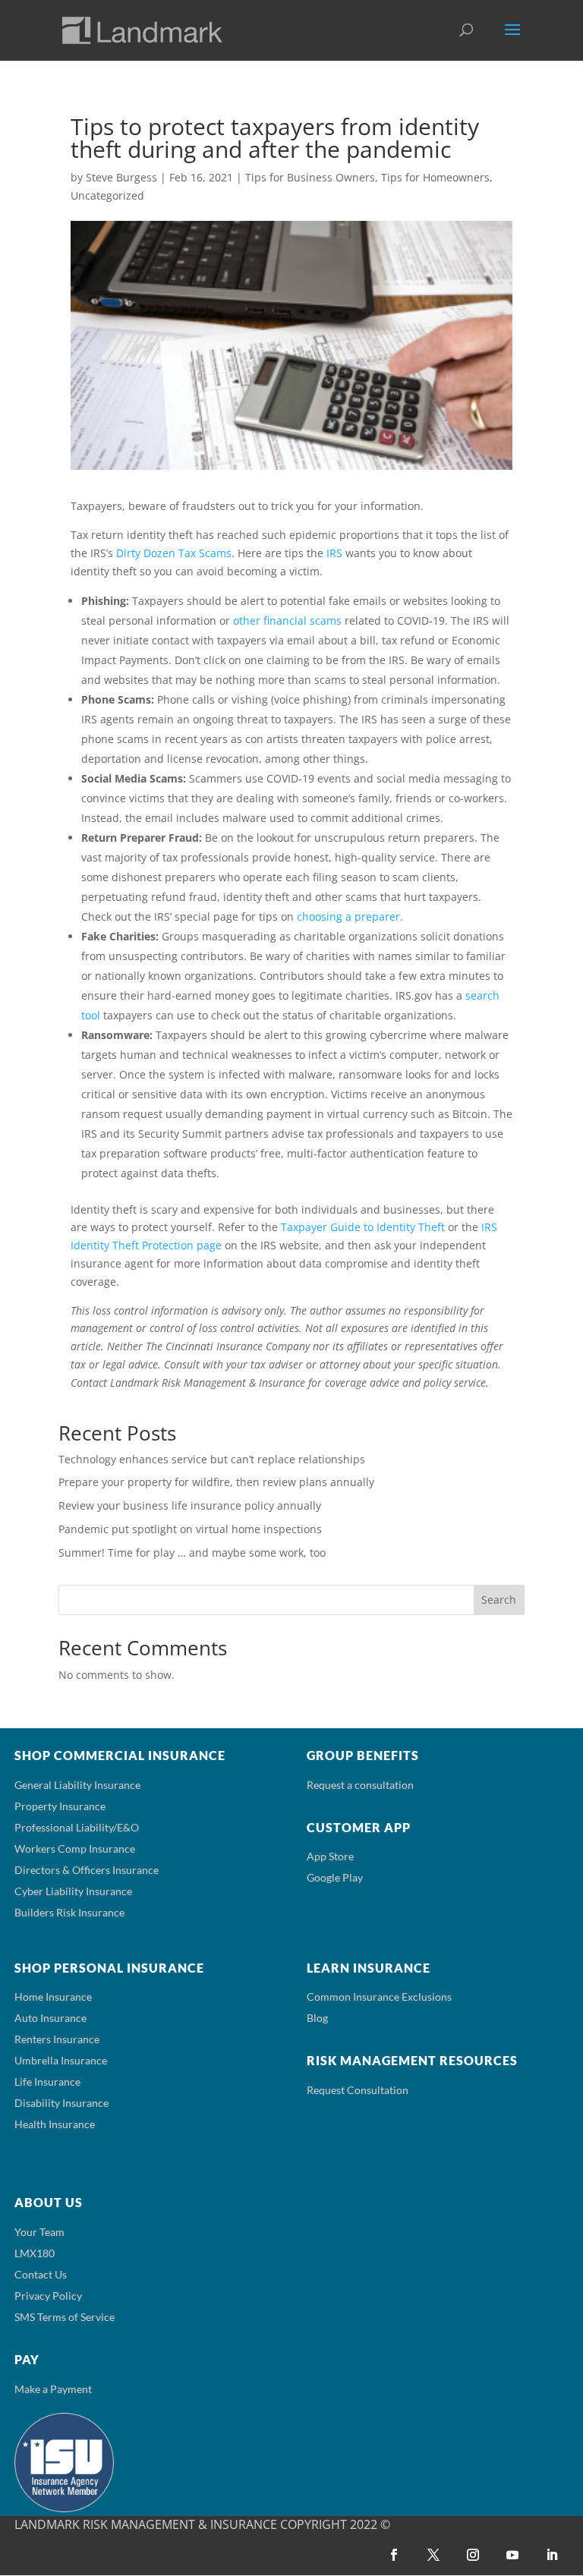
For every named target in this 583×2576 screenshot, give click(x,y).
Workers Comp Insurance (75, 1849)
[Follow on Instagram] (473, 2555)
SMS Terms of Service (65, 2317)
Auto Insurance (50, 2018)
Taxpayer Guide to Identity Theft (363, 1227)
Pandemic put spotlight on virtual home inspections (190, 1529)
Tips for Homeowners (435, 177)
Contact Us (41, 2274)
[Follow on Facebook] (394, 2555)
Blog (317, 2018)
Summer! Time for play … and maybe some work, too (192, 1553)
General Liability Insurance (77, 1785)
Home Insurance (53, 1997)
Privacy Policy (48, 2296)
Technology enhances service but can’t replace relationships (212, 1459)
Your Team (39, 2232)
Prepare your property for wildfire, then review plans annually (216, 1482)
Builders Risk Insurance (69, 1912)
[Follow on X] (433, 2555)
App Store (330, 1856)
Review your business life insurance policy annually (190, 1505)
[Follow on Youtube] (512, 2555)
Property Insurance (60, 1806)
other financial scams (287, 620)
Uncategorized (107, 195)
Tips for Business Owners (310, 177)
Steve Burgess (121, 177)
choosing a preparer (348, 916)
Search (499, 1600)
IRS (334, 553)
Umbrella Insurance (61, 2060)
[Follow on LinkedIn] (552, 2555)
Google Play (335, 1877)
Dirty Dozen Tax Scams (174, 553)
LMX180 (35, 2253)
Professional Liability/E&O (77, 1827)
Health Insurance (55, 2124)
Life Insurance (47, 2082)
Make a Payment (53, 2389)
